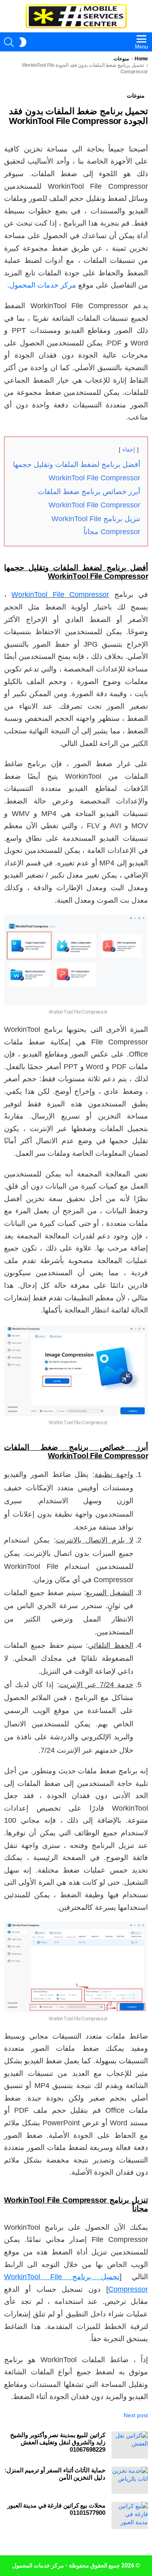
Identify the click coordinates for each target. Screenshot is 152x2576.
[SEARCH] (9, 42)
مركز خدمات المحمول (43, 285)
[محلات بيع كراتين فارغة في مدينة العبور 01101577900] (130, 2515)
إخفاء (129, 450)
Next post (136, 2415)
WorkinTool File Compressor (60, 594)
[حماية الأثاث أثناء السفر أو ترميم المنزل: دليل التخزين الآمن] (130, 2480)
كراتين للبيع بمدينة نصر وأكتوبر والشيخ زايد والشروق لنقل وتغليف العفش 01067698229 (58, 2442)
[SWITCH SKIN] (23, 42)
